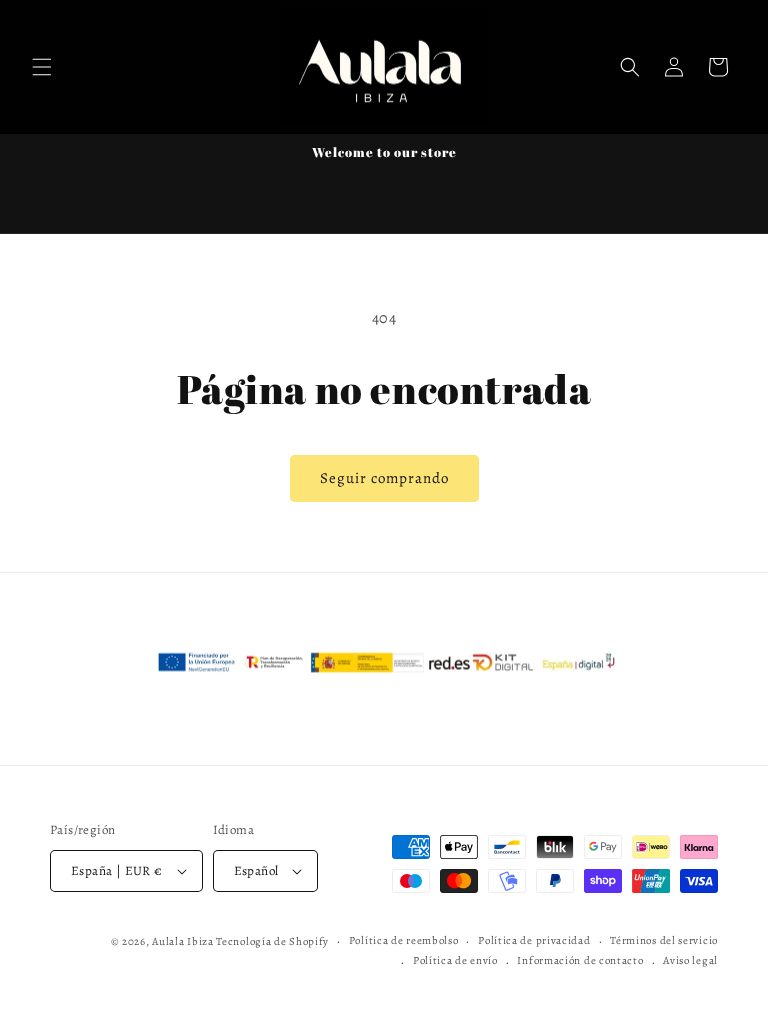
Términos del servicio (664, 940)
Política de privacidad (534, 940)
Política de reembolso (404, 940)
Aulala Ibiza (182, 941)
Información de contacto (580, 960)
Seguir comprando (384, 478)
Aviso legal (690, 960)
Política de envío (455, 960)
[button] (42, 67)
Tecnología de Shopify (272, 941)
